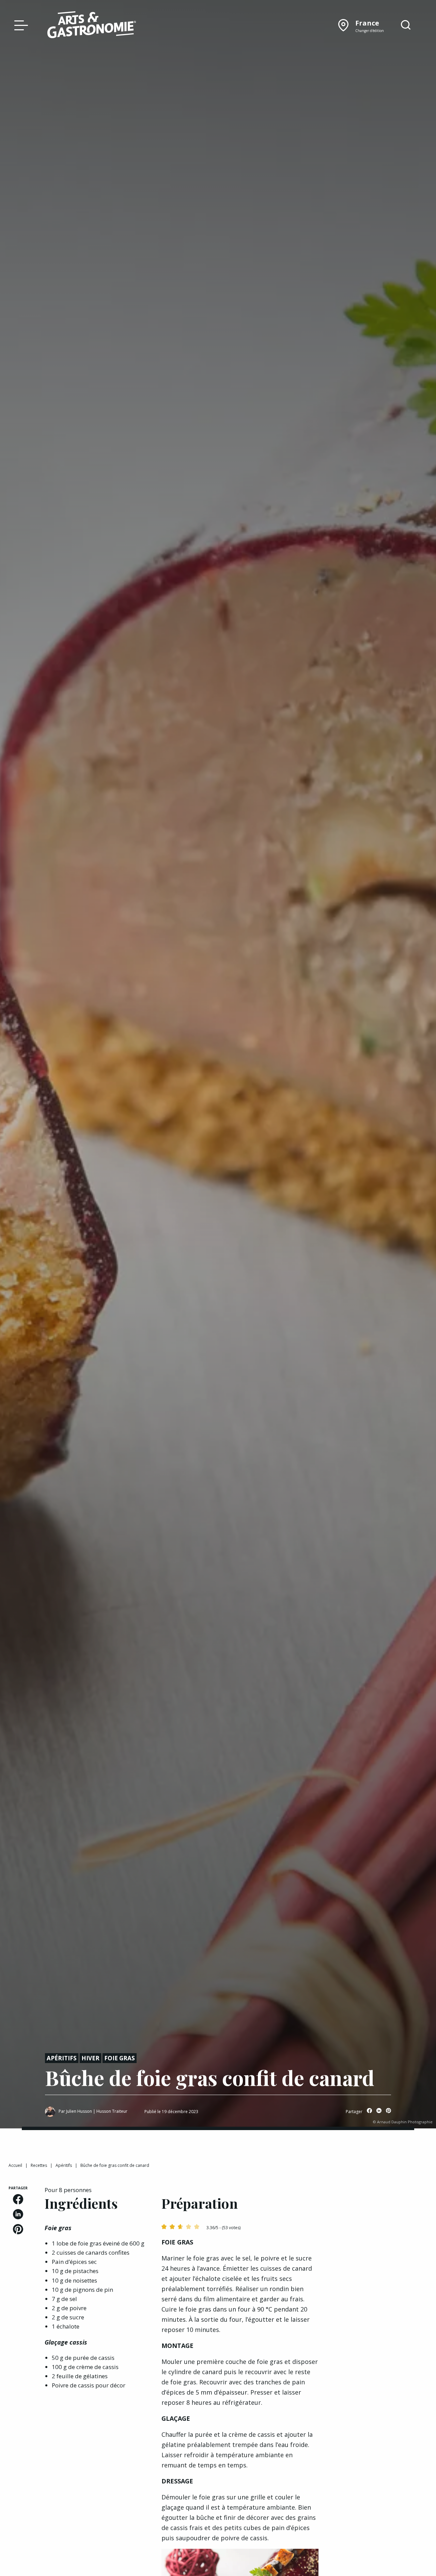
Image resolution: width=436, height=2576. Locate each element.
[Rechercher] (406, 25)
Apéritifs (62, 2058)
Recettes (39, 2165)
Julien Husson (79, 2111)
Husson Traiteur (112, 2111)
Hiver (90, 2058)
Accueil (15, 2165)
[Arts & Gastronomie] (92, 26)
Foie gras (120, 2058)
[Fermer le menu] (19, 25)
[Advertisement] (381, 2288)
